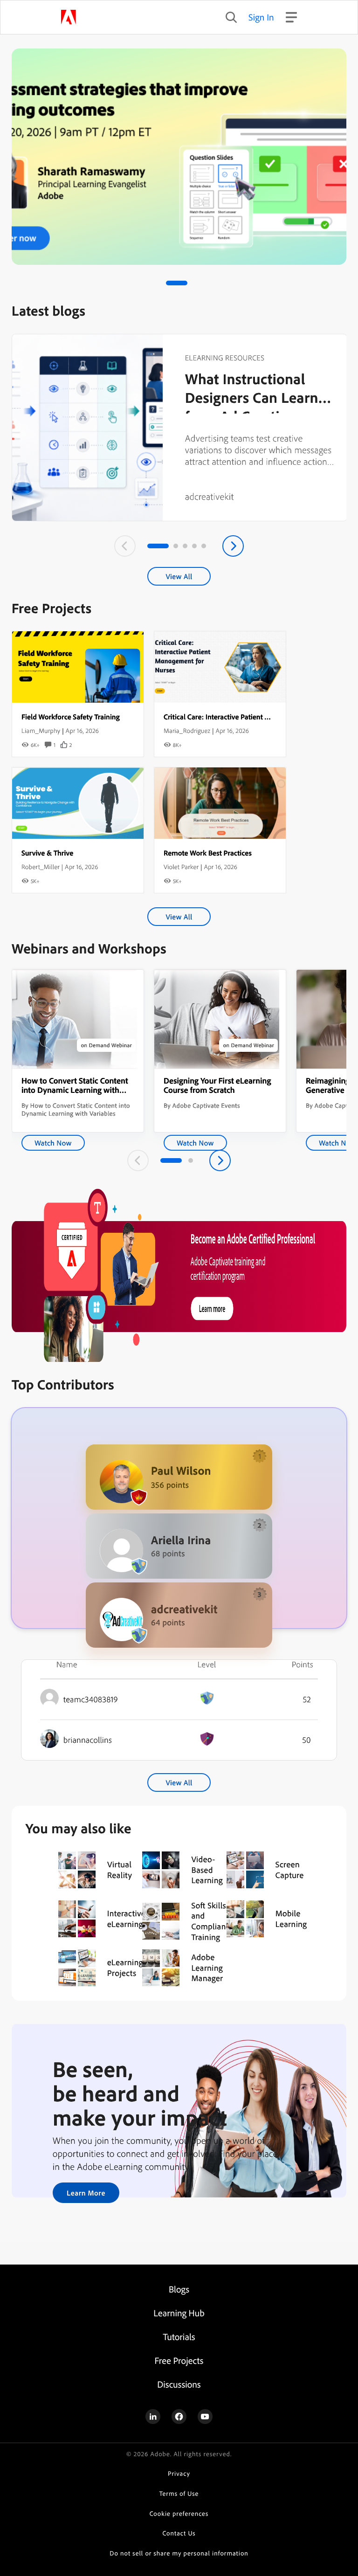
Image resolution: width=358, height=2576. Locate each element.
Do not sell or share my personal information (179, 2553)
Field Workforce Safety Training (71, 717)
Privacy (179, 2474)
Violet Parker (181, 867)
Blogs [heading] (179, 2289)
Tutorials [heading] (179, 2337)
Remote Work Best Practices (208, 853)
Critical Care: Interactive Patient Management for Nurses (252, 717)
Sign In (261, 17)
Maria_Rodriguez (187, 731)
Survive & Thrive (47, 853)
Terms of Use (179, 2494)
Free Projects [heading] (179, 2360)
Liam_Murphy (41, 731)
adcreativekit (210, 496)
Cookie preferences (179, 2514)
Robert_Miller (41, 867)
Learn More (86, 2193)
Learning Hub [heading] (179, 2313)
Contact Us (179, 2533)
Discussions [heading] (179, 2384)
